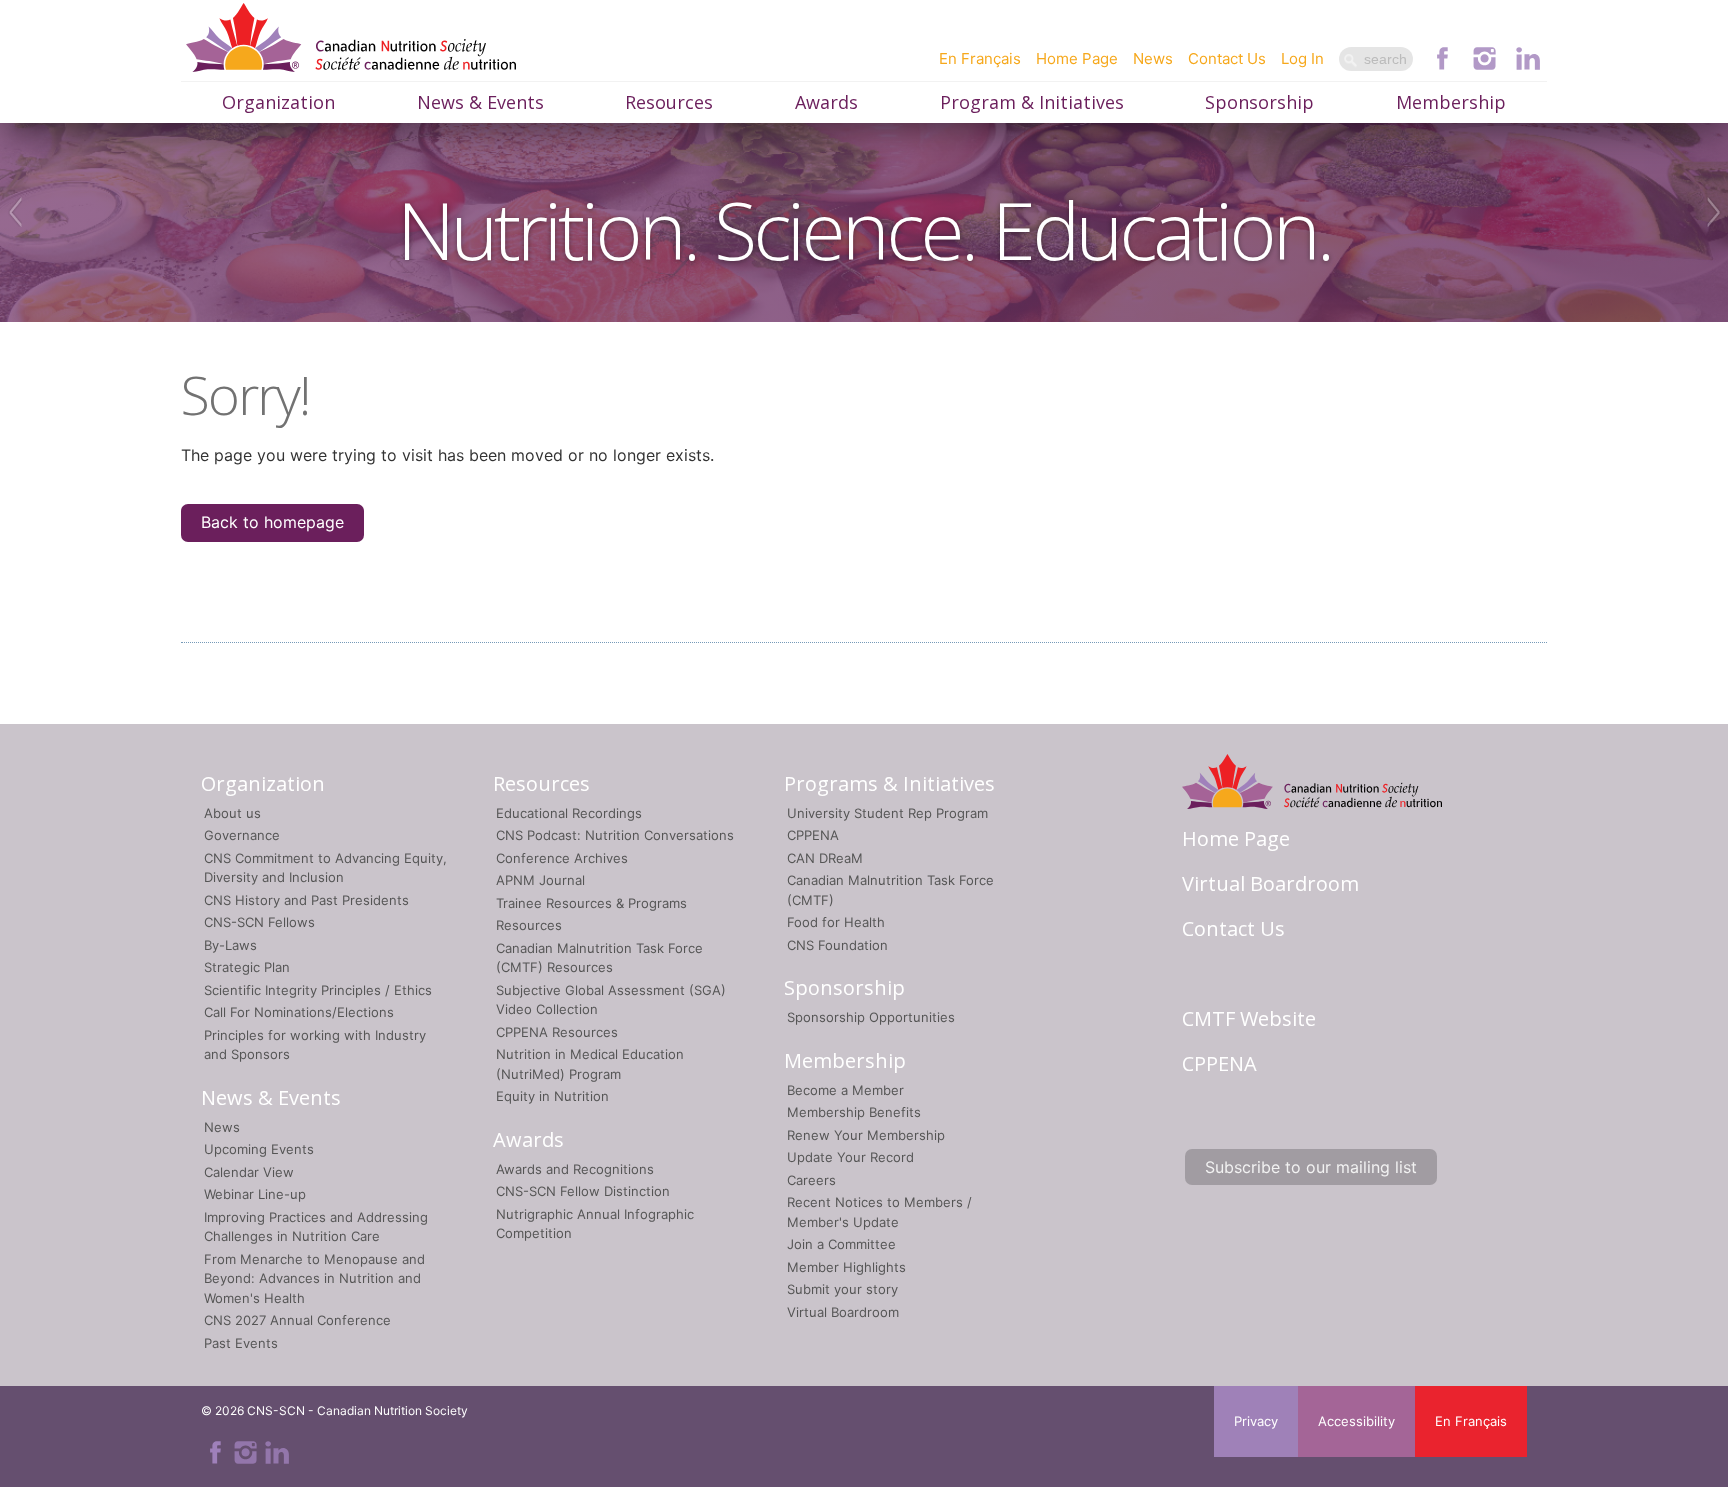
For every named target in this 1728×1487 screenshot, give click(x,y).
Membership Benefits (854, 1112)
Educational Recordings (569, 813)
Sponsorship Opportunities (871, 1017)
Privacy (1256, 1421)
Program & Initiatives (1032, 102)
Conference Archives (562, 858)
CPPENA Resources (557, 1032)
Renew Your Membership (866, 1135)
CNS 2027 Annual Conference (297, 1320)
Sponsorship (1259, 102)
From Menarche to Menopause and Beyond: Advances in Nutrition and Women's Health (314, 1278)
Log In (1302, 58)
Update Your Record (850, 1157)
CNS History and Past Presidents (306, 900)
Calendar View (249, 1172)
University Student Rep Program (887, 813)
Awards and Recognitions (575, 1169)
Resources (669, 102)
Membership (1451, 102)
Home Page (1077, 58)
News (1153, 58)
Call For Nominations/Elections (299, 1012)
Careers (811, 1180)
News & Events (480, 102)
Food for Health (836, 922)
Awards (826, 102)
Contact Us (1227, 58)
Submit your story (842, 1289)
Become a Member (845, 1090)
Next (1716, 212)
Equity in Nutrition (552, 1096)
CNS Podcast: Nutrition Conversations (615, 835)
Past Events (241, 1343)
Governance (242, 835)
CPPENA (813, 835)
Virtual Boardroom (843, 1312)
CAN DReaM (825, 858)
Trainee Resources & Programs (591, 903)
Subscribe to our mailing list (1311, 1167)
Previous (12, 212)
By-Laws (230, 945)
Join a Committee (841, 1244)
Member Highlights (846, 1267)
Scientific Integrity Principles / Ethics (318, 990)
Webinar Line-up (255, 1194)
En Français (980, 58)
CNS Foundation (837, 945)
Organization (278, 102)
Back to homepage (272, 522)
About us (232, 813)
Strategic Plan (247, 967)
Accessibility (1356, 1421)
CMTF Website (1249, 1018)
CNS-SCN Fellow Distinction (583, 1191)
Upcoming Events (259, 1149)
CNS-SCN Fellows (259, 922)
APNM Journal (540, 880)
